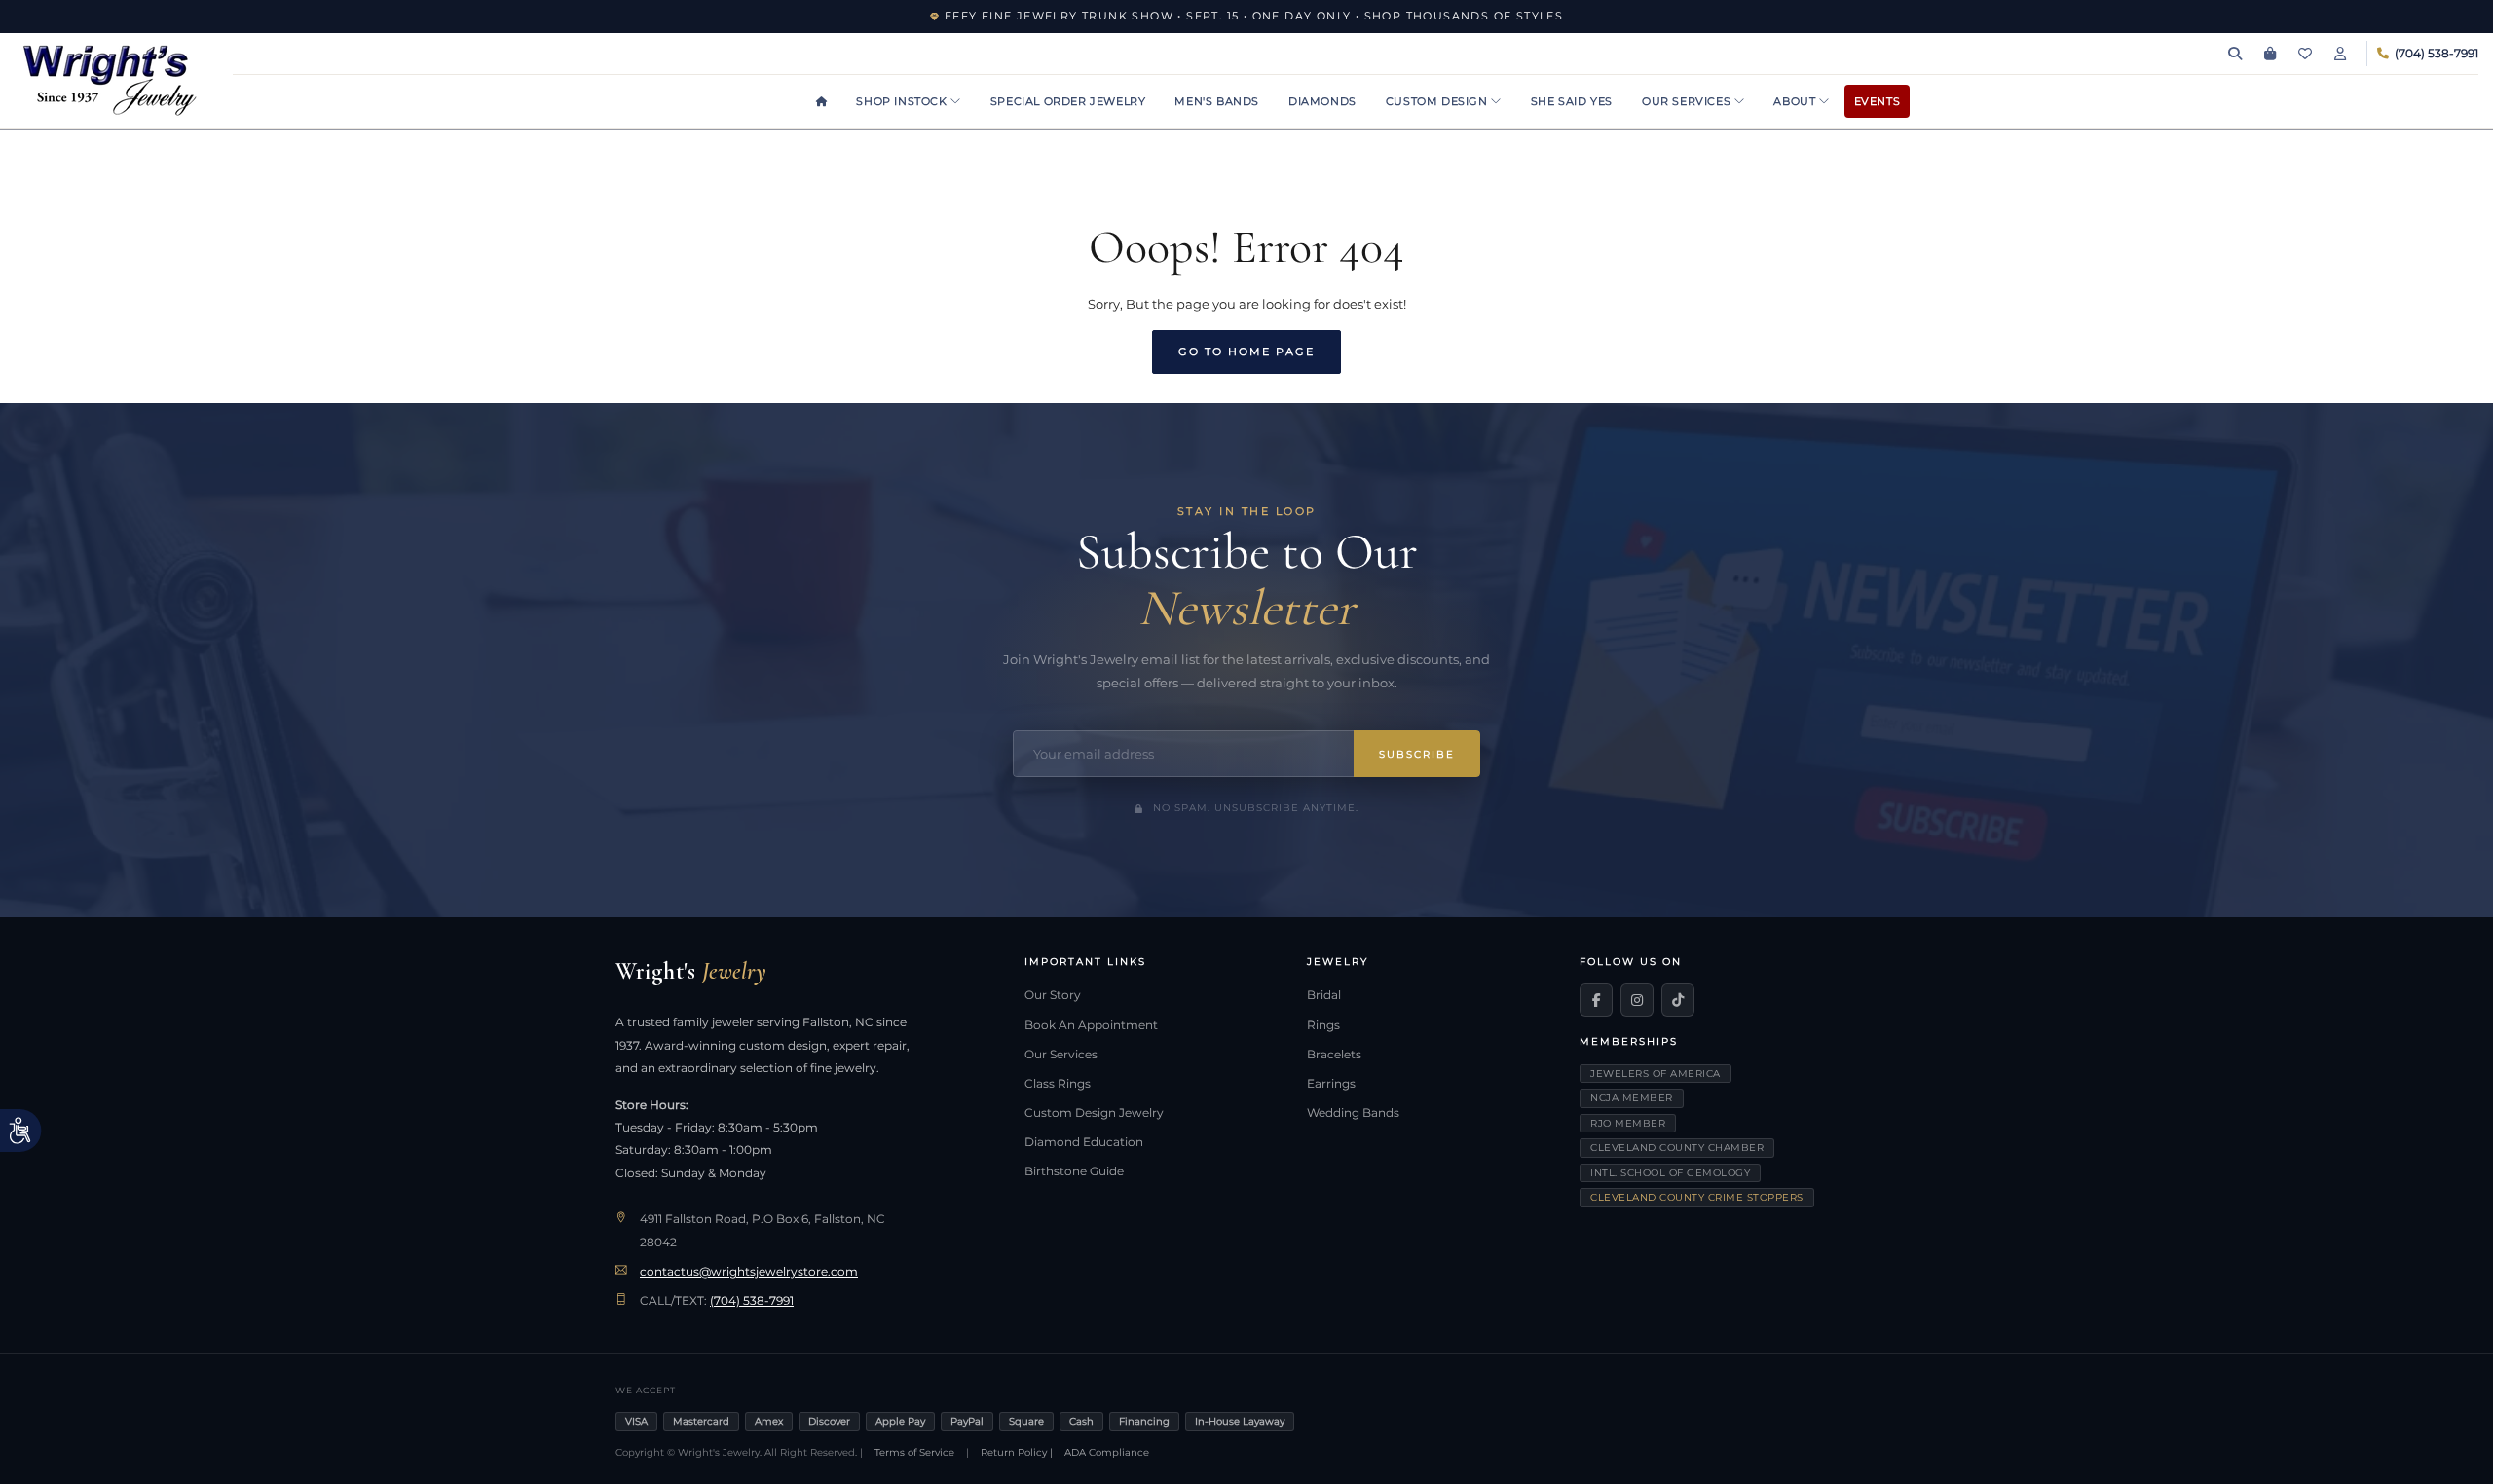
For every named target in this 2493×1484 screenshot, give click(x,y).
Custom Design (1438, 101)
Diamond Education (1084, 1142)
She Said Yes (1572, 101)
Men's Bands (1217, 101)
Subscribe (1417, 754)
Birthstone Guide (1074, 1171)
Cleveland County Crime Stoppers (1697, 1197)
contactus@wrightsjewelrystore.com (749, 1272)
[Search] (2235, 54)
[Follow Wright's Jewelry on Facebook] (1596, 1000)
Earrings (1331, 1084)
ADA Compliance (1107, 1452)
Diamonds (1322, 101)
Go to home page (1246, 352)
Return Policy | (1017, 1452)
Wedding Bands (1353, 1113)
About (1796, 101)
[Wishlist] (2305, 54)
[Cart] (2270, 54)
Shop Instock (903, 101)
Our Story (1053, 995)
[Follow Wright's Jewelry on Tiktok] (1678, 1000)
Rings (1323, 1025)
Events (1878, 101)
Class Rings (1058, 1084)
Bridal (1324, 995)
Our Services (1688, 101)
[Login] (2340, 54)
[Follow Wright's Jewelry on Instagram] (1637, 1000)
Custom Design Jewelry (1094, 1113)
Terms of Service (914, 1452)
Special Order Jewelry (1068, 101)
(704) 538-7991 (752, 1301)
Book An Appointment (1091, 1025)
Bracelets (1334, 1055)
